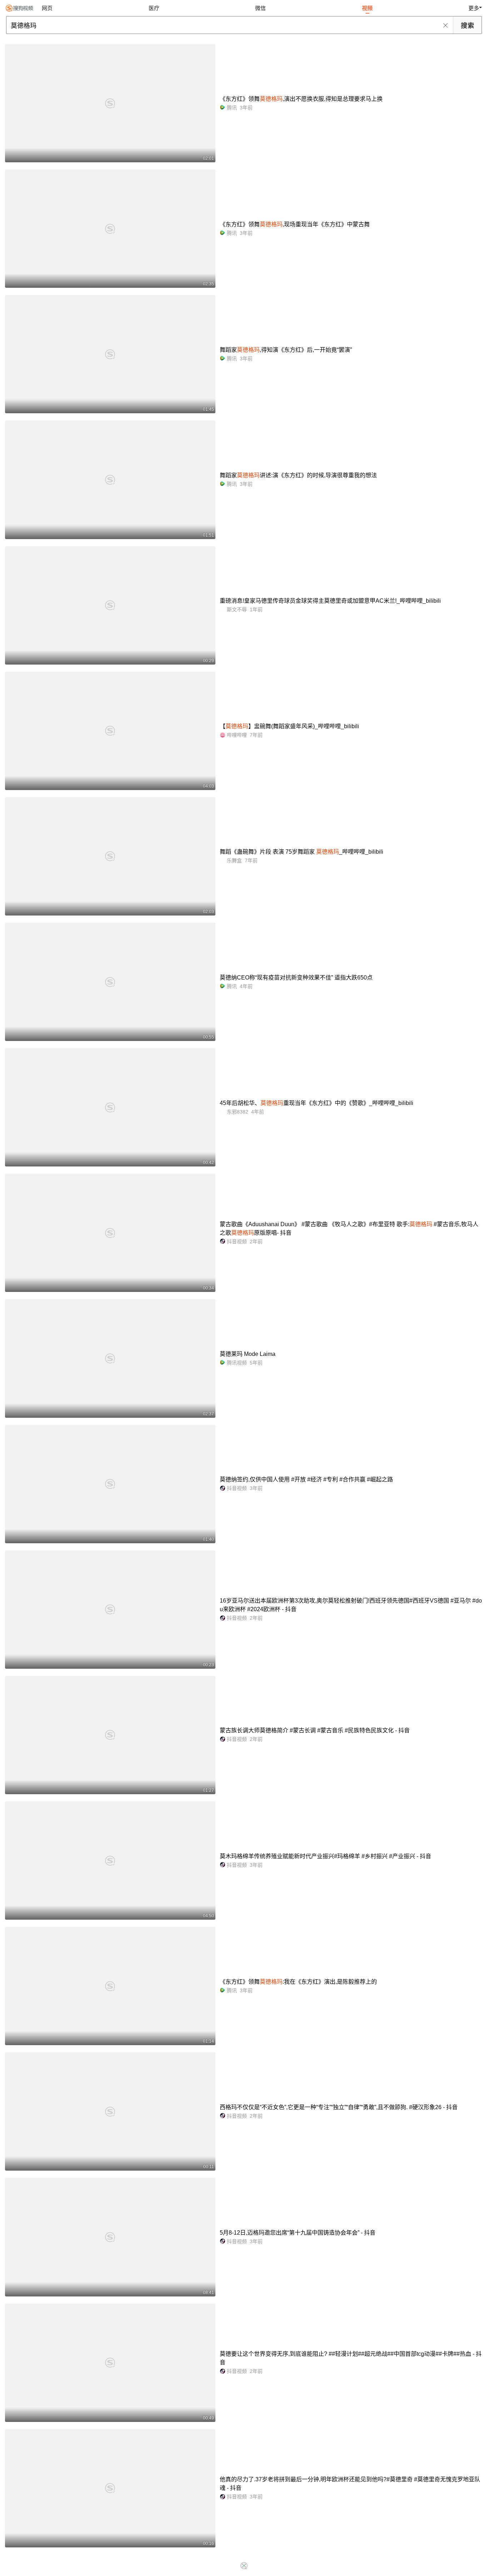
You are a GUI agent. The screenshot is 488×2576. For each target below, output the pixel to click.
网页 (47, 8)
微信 (260, 8)
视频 (367, 8)
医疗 (154, 8)
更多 (474, 8)
